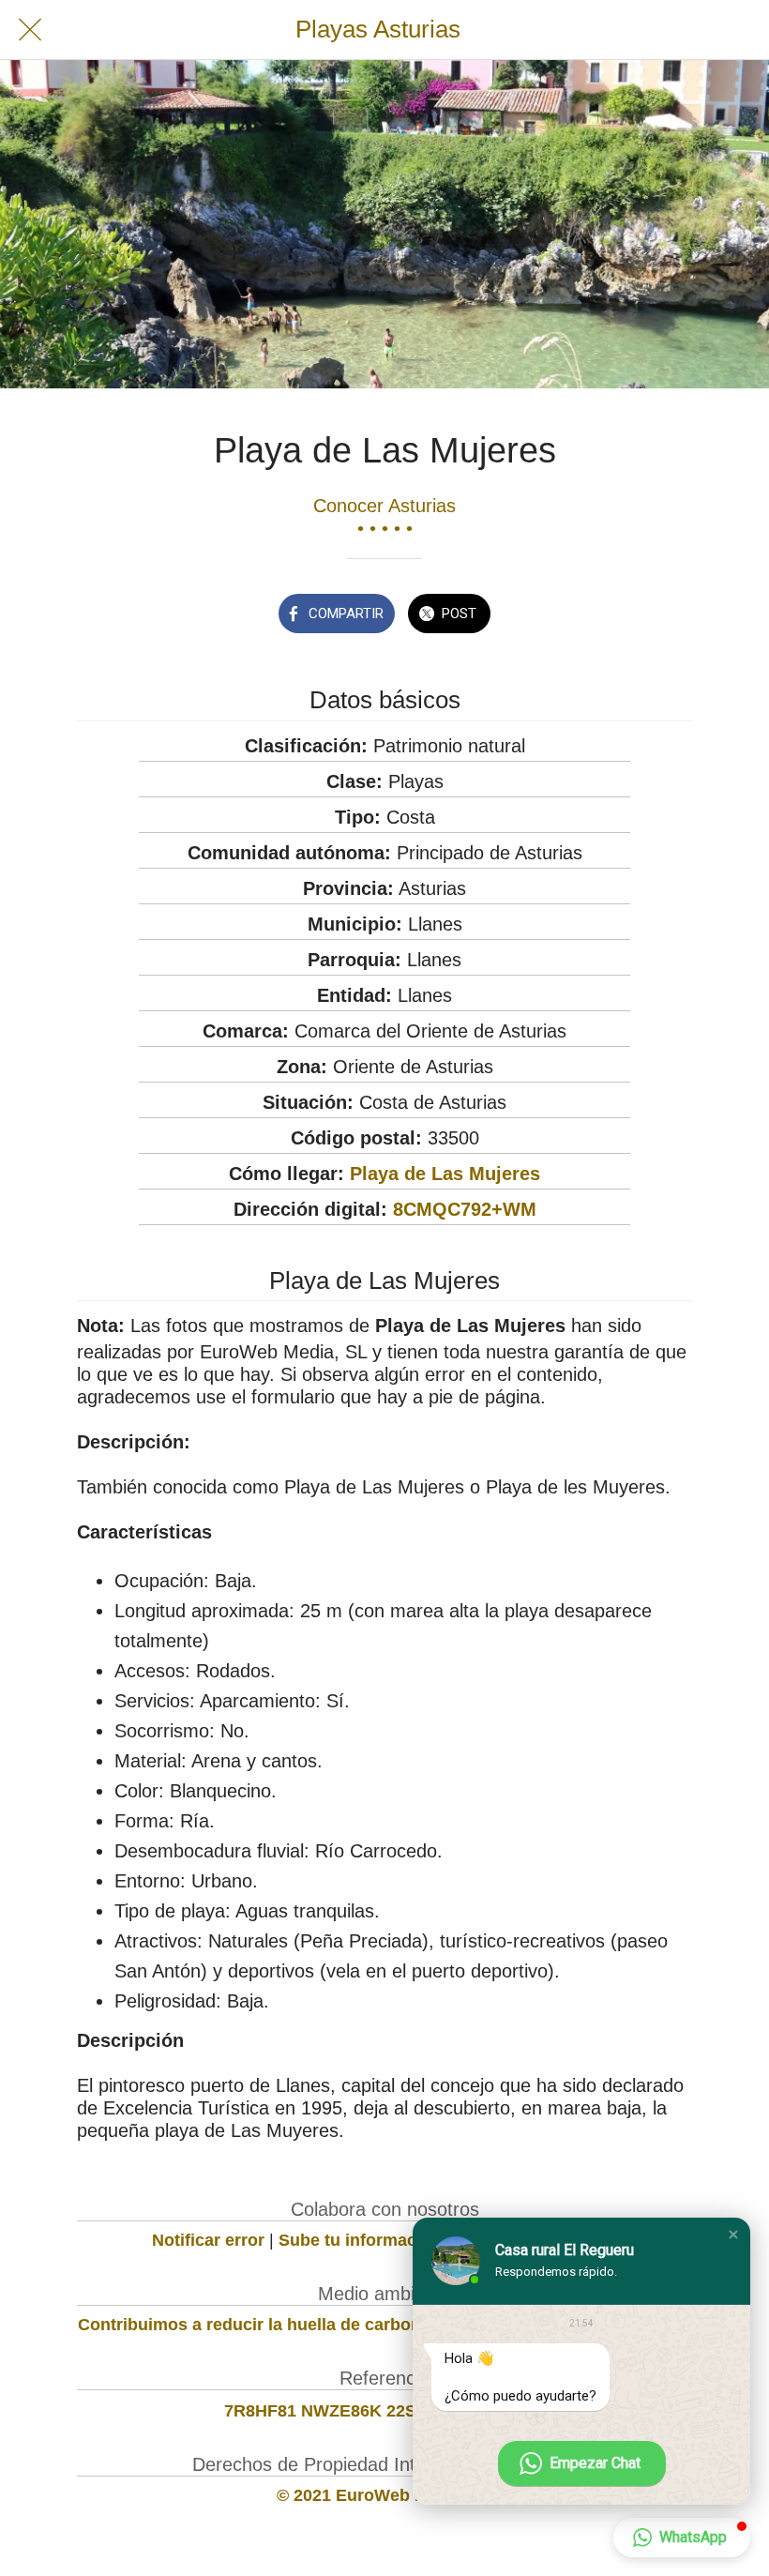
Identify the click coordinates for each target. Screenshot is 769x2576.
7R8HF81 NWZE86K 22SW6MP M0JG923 (385, 2411)
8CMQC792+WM (465, 1209)
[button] (733, 2235)
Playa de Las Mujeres (445, 1174)
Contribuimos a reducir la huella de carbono (255, 2325)
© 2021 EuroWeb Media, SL (385, 2495)
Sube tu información (360, 2240)
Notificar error (208, 2240)
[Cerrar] (30, 30)
